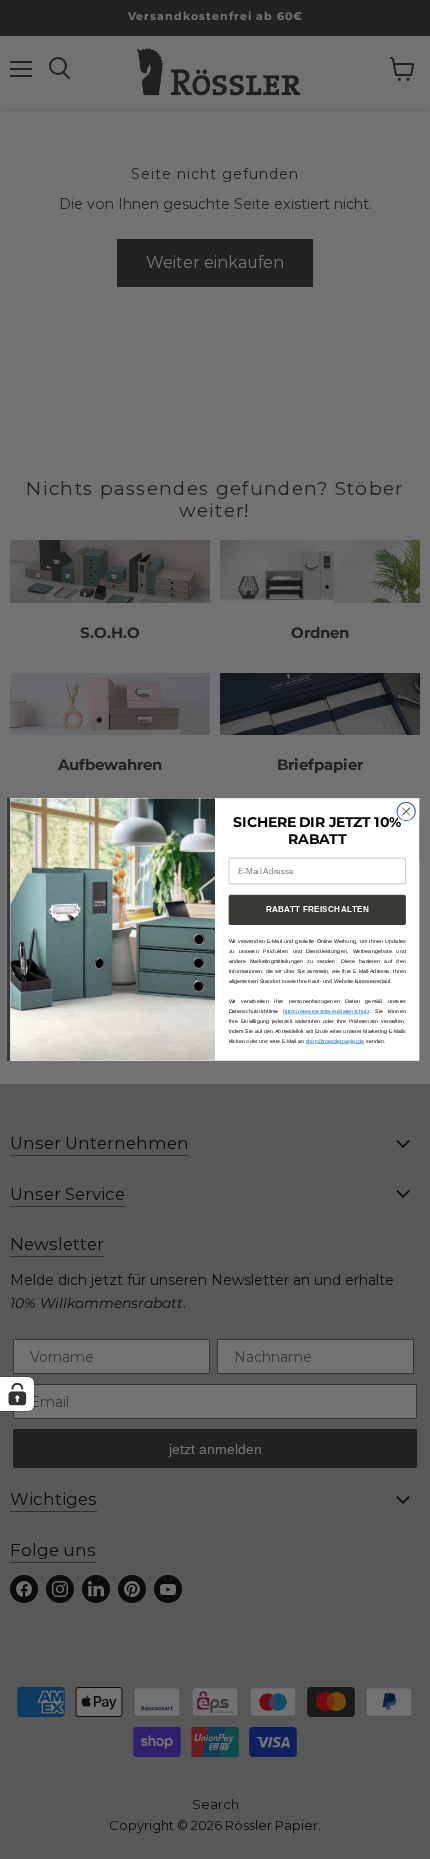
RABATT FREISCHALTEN (317, 909)
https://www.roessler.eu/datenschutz (326, 1011)
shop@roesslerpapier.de (335, 1041)
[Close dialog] (406, 811)
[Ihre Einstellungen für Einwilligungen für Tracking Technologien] (17, 1394)
